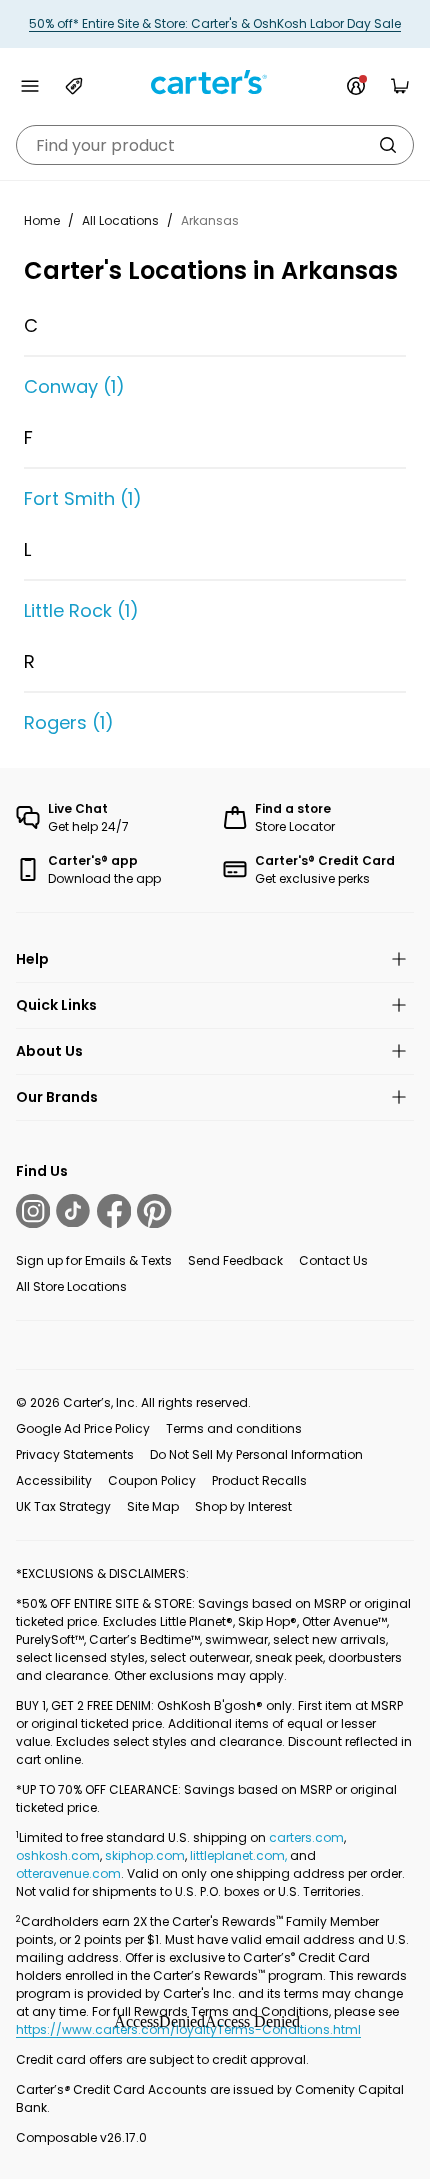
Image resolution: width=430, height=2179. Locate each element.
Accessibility (54, 1480)
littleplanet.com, (240, 1855)
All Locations (120, 220)
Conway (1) (74, 386)
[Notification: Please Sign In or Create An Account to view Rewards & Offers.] (356, 86)
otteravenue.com (68, 1873)
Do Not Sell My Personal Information (256, 1454)
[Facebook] (114, 1211)
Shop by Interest (243, 1506)
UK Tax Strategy (63, 1506)
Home (42, 220)
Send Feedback (235, 1260)
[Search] (388, 145)
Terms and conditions (234, 1428)
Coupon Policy (152, 1480)
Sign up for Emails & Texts (94, 1260)
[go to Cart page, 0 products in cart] (400, 86)
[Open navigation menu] (30, 86)
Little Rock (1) (81, 610)
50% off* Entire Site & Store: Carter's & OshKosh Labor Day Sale (215, 23)
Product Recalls (259, 1480)
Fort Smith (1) (83, 498)
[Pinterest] (154, 1211)
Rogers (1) (69, 722)
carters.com (306, 1837)
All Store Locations (71, 1286)
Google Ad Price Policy (83, 1428)
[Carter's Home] (215, 82)
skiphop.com (145, 1855)
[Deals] (74, 86)
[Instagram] (33, 1211)
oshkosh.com (58, 1855)
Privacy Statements (75, 1454)
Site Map (153, 1506)
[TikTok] (73, 1211)
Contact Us (333, 1260)
